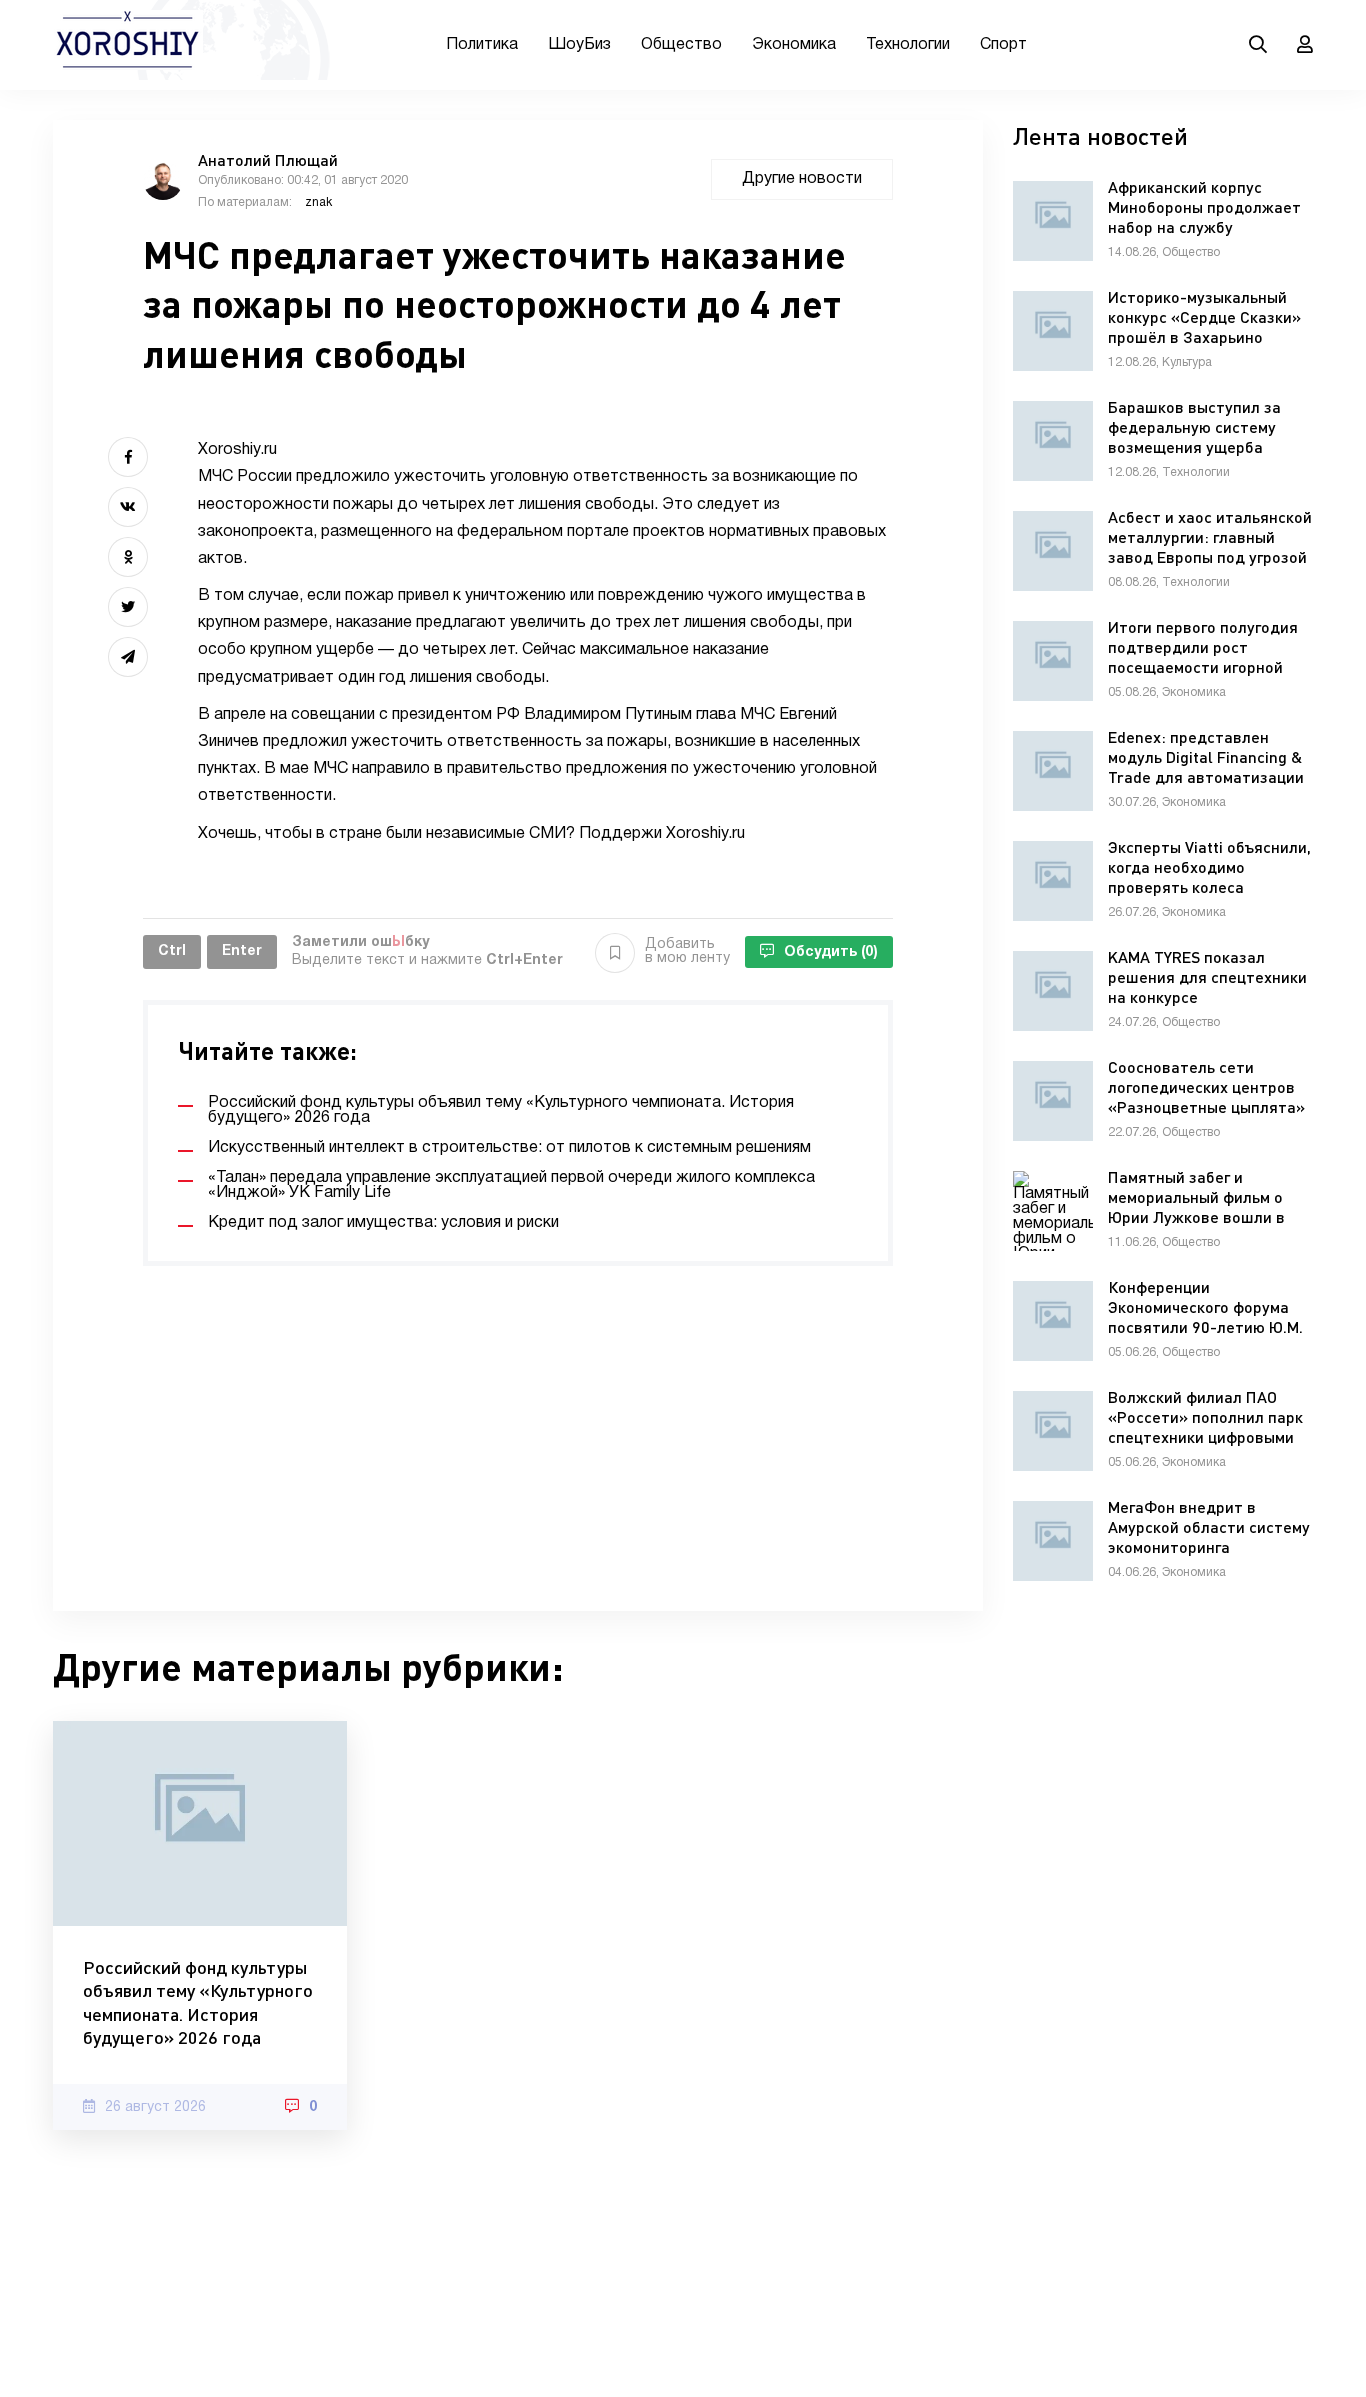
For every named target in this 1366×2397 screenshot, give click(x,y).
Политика (482, 45)
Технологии (908, 45)
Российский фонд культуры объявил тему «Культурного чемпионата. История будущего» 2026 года (198, 2002)
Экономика (794, 45)
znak (318, 202)
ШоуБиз (579, 45)
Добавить (687, 951)
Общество (681, 45)
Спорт (1003, 45)
